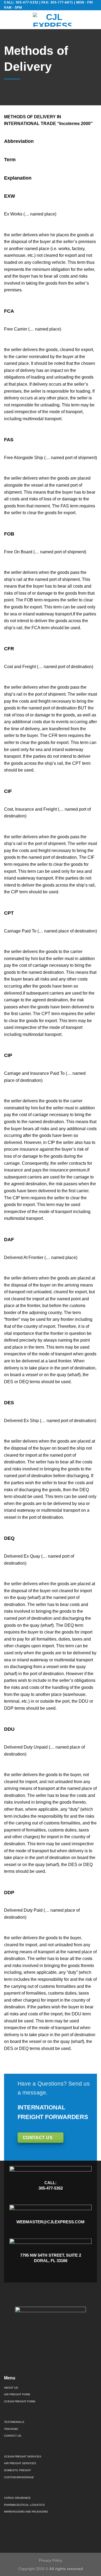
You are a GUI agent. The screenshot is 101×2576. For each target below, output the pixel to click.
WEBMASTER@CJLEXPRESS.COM (50, 2222)
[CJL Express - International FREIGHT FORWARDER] (52, 20)
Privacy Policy (50, 2560)
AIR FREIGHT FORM (17, 2394)
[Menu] (7, 20)
